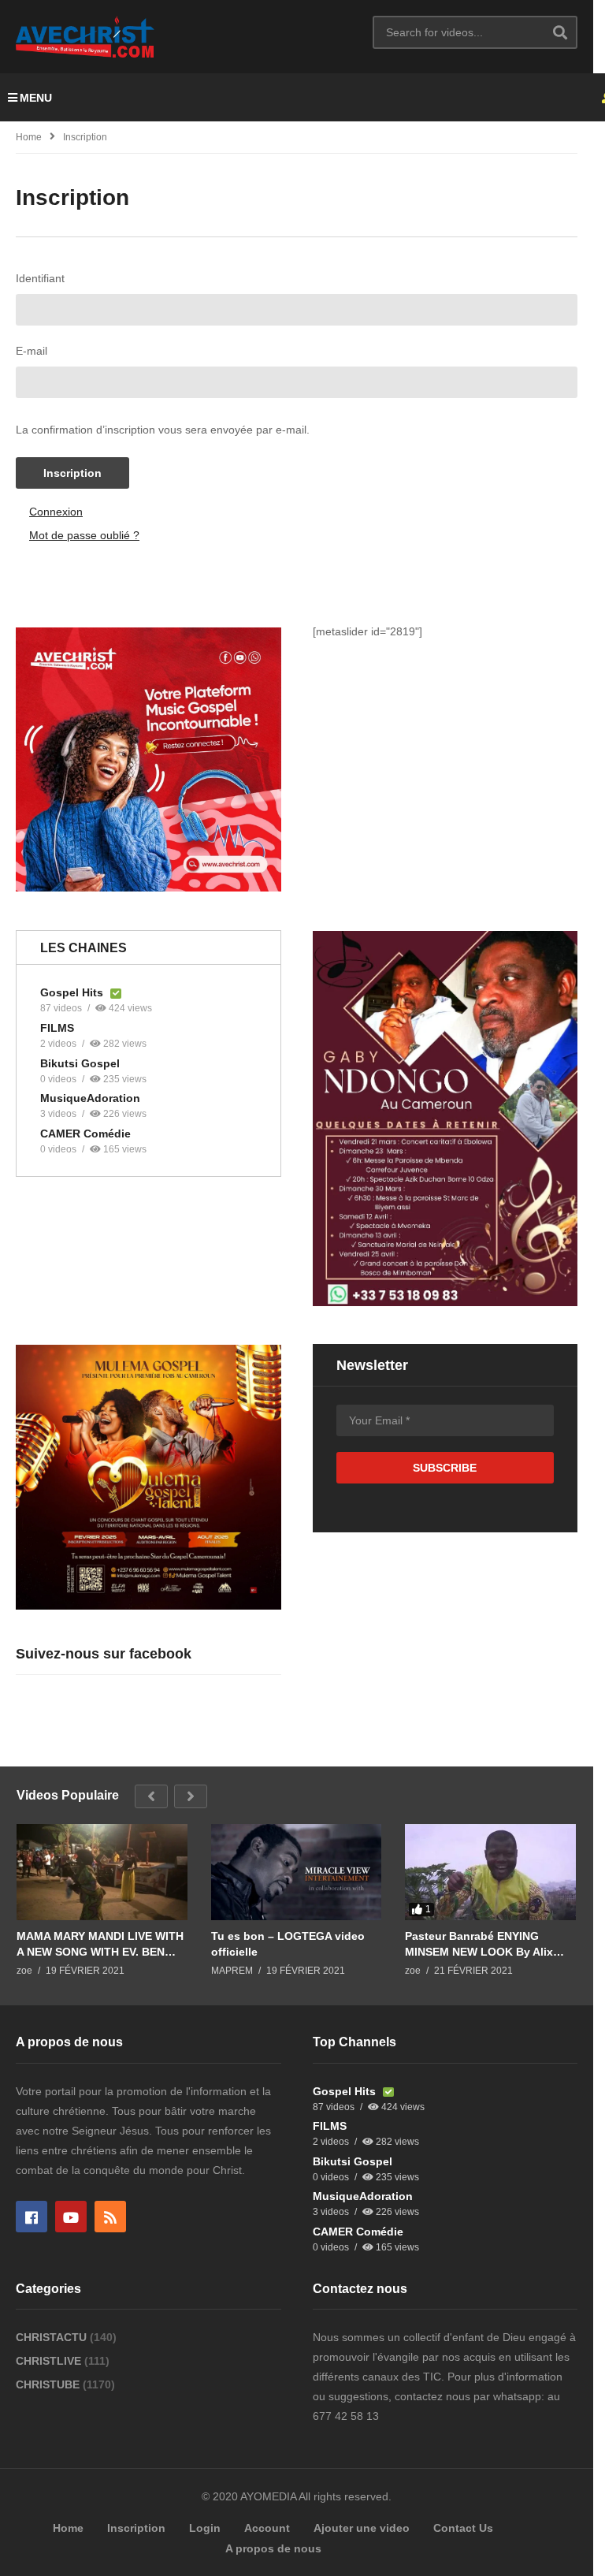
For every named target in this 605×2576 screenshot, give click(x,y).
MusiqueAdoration (90, 1098)
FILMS (57, 1028)
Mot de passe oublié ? (84, 535)
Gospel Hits (73, 992)
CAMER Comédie (85, 1134)
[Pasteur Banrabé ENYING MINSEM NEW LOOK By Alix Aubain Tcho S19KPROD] (490, 1872)
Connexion (56, 512)
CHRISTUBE (49, 2384)
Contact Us (463, 2528)
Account (267, 2528)
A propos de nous (273, 2548)
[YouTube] (71, 2217)
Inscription (72, 473)
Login (205, 2528)
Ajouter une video (362, 2528)
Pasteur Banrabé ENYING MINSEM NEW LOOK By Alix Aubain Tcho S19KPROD (479, 1944)
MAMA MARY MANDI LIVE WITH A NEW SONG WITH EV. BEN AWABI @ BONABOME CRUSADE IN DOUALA (100, 1944)
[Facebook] (32, 2217)
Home (29, 137)
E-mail (32, 351)
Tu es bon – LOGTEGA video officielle (288, 1944)
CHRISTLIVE (50, 2361)
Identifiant (40, 278)
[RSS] (110, 2217)
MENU (36, 98)
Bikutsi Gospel (80, 1063)
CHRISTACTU (53, 2337)
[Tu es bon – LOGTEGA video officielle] (297, 1872)
